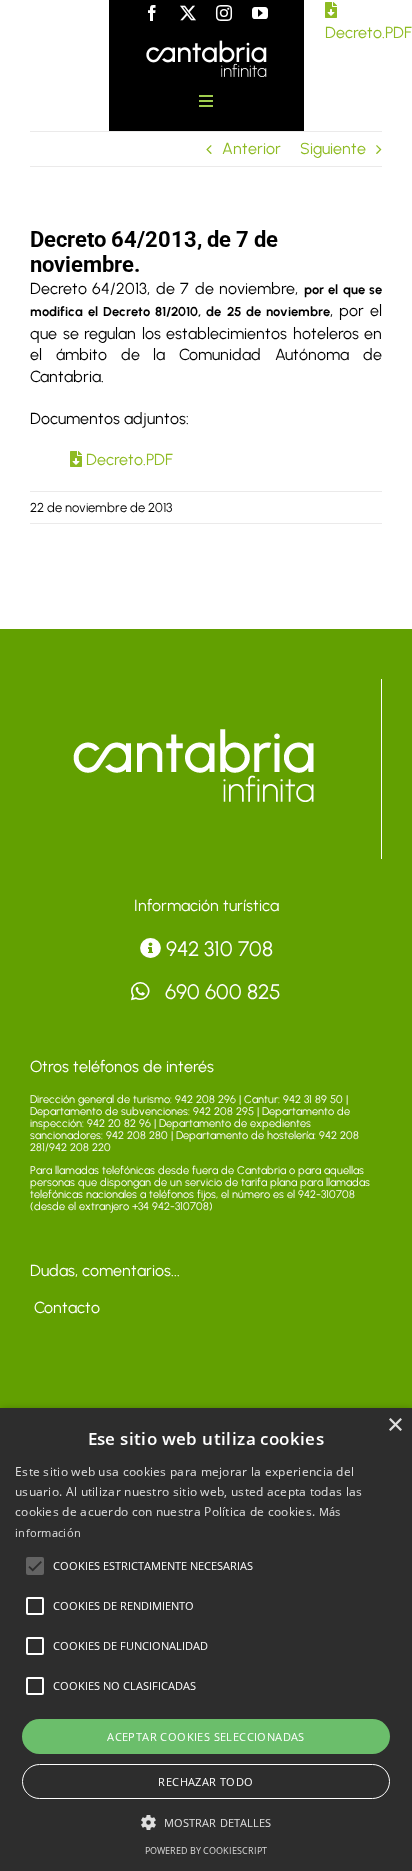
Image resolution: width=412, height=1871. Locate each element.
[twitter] (188, 13)
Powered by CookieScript (206, 1850)
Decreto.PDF (127, 459)
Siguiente (333, 148)
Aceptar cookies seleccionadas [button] (206, 1736)
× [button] (394, 1425)
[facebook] (152, 13)
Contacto (65, 1307)
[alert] (206, 1639)
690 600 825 (220, 991)
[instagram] (224, 13)
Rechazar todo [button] (205, 1781)
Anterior (251, 148)
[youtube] (260, 13)
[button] (35, 1566)
